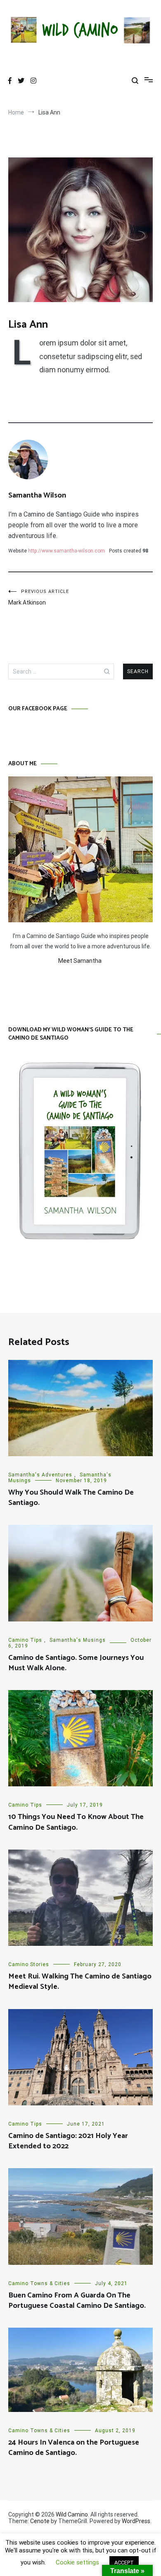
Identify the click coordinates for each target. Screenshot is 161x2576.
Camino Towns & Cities (39, 2283)
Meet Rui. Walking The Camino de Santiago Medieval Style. (80, 1982)
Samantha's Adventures (40, 1475)
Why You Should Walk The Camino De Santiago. (71, 1498)
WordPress (136, 2521)
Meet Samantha (80, 961)
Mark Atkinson (39, 597)
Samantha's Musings (78, 1640)
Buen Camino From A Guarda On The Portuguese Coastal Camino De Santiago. (77, 2301)
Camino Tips (25, 1640)
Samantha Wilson (37, 495)
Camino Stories (29, 1964)
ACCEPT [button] (124, 2563)
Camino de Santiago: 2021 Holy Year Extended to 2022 (68, 2141)
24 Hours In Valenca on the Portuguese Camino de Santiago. (74, 2448)
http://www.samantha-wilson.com (66, 551)
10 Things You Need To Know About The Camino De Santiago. (76, 1822)
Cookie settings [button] (77, 2562)
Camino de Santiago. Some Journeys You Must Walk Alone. (76, 1663)
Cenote (40, 2521)
